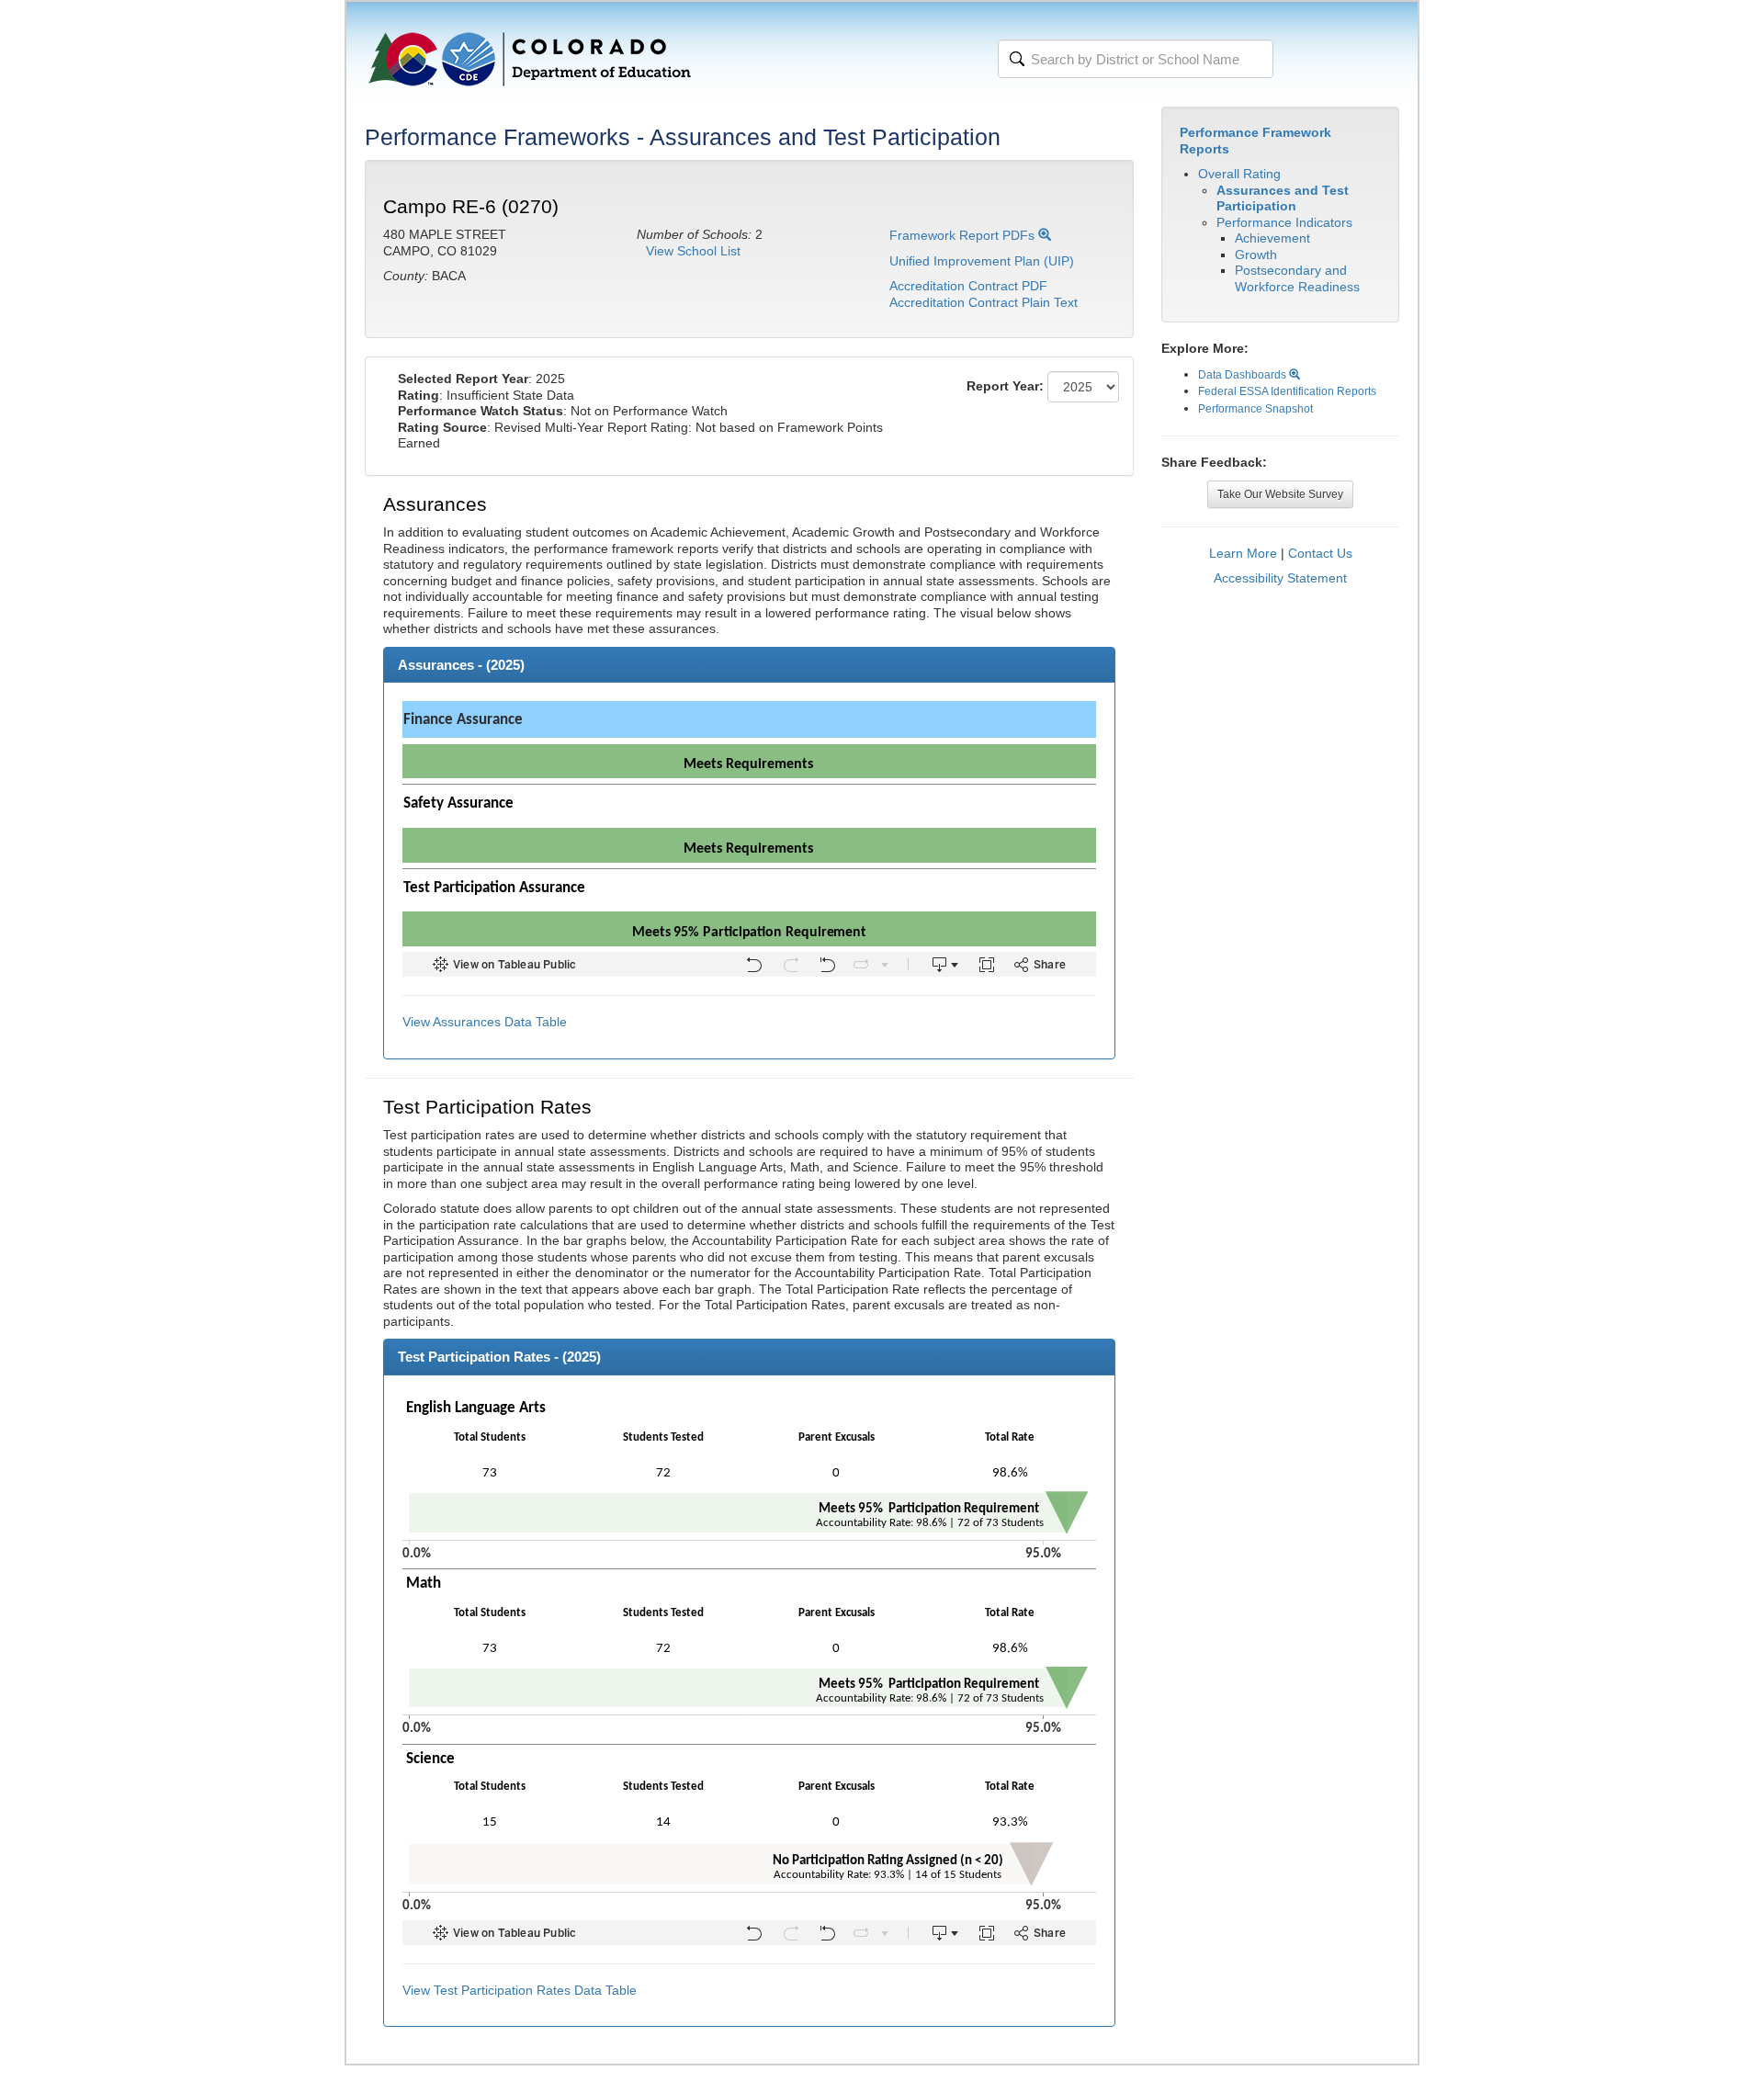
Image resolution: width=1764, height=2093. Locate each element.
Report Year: (1005, 386)
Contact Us (1320, 553)
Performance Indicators (1284, 222)
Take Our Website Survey (1280, 494)
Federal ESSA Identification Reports (1287, 391)
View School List (693, 251)
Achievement (1272, 238)
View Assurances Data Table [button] (485, 1022)
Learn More (1243, 553)
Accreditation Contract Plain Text (984, 302)
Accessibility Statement (1280, 578)
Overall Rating (1239, 174)
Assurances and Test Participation (1283, 198)
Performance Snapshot (1255, 409)
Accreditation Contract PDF (968, 286)
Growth (1256, 255)
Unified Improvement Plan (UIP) (982, 261)
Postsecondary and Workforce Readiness (1297, 278)
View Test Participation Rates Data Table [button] (520, 1990)
